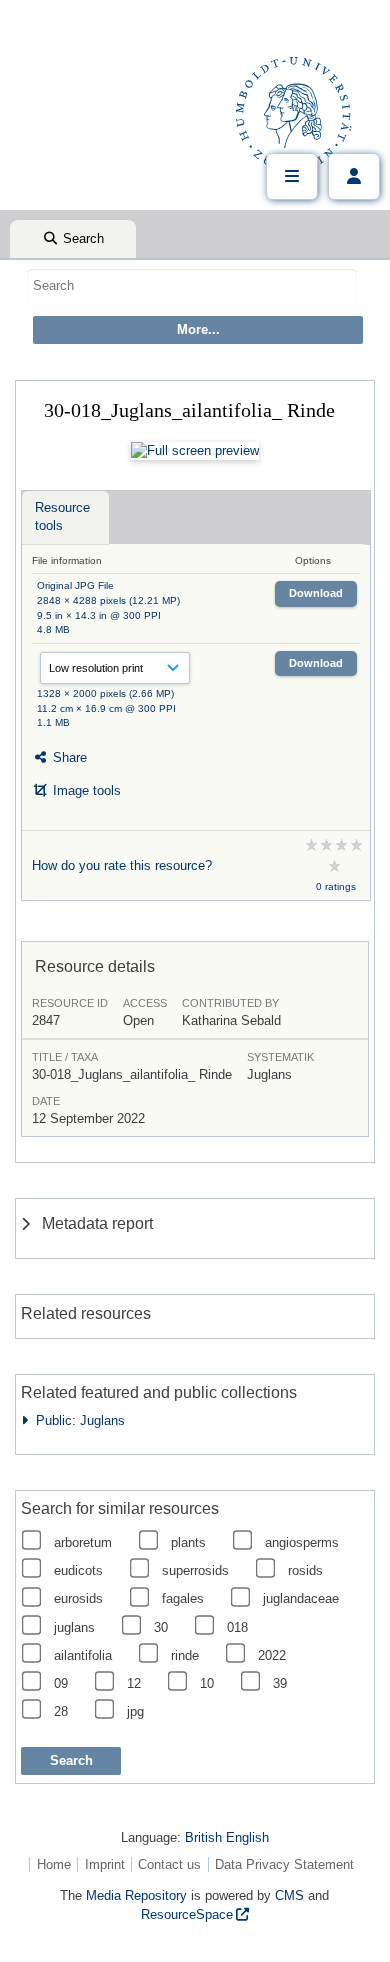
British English (227, 1837)
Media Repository (136, 1895)
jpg (135, 1711)
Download (316, 593)
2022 (272, 1655)
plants (188, 1542)
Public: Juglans (76, 1420)
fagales (183, 1598)
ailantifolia (83, 1655)
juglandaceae (301, 1598)
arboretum (83, 1542)
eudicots (78, 1570)
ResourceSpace (187, 1914)
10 (207, 1683)
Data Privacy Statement (284, 1864)
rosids (305, 1570)
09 (61, 1683)
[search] (192, 285)
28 (61, 1711)
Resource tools (62, 516)
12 (134, 1683)
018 (237, 1627)
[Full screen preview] (195, 451)
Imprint (105, 1864)
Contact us (169, 1864)
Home (54, 1864)
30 (161, 1627)
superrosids (195, 1570)
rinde (185, 1655)
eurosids (78, 1598)
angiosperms (302, 1542)
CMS (289, 1895)
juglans (74, 1627)
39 (280, 1683)
